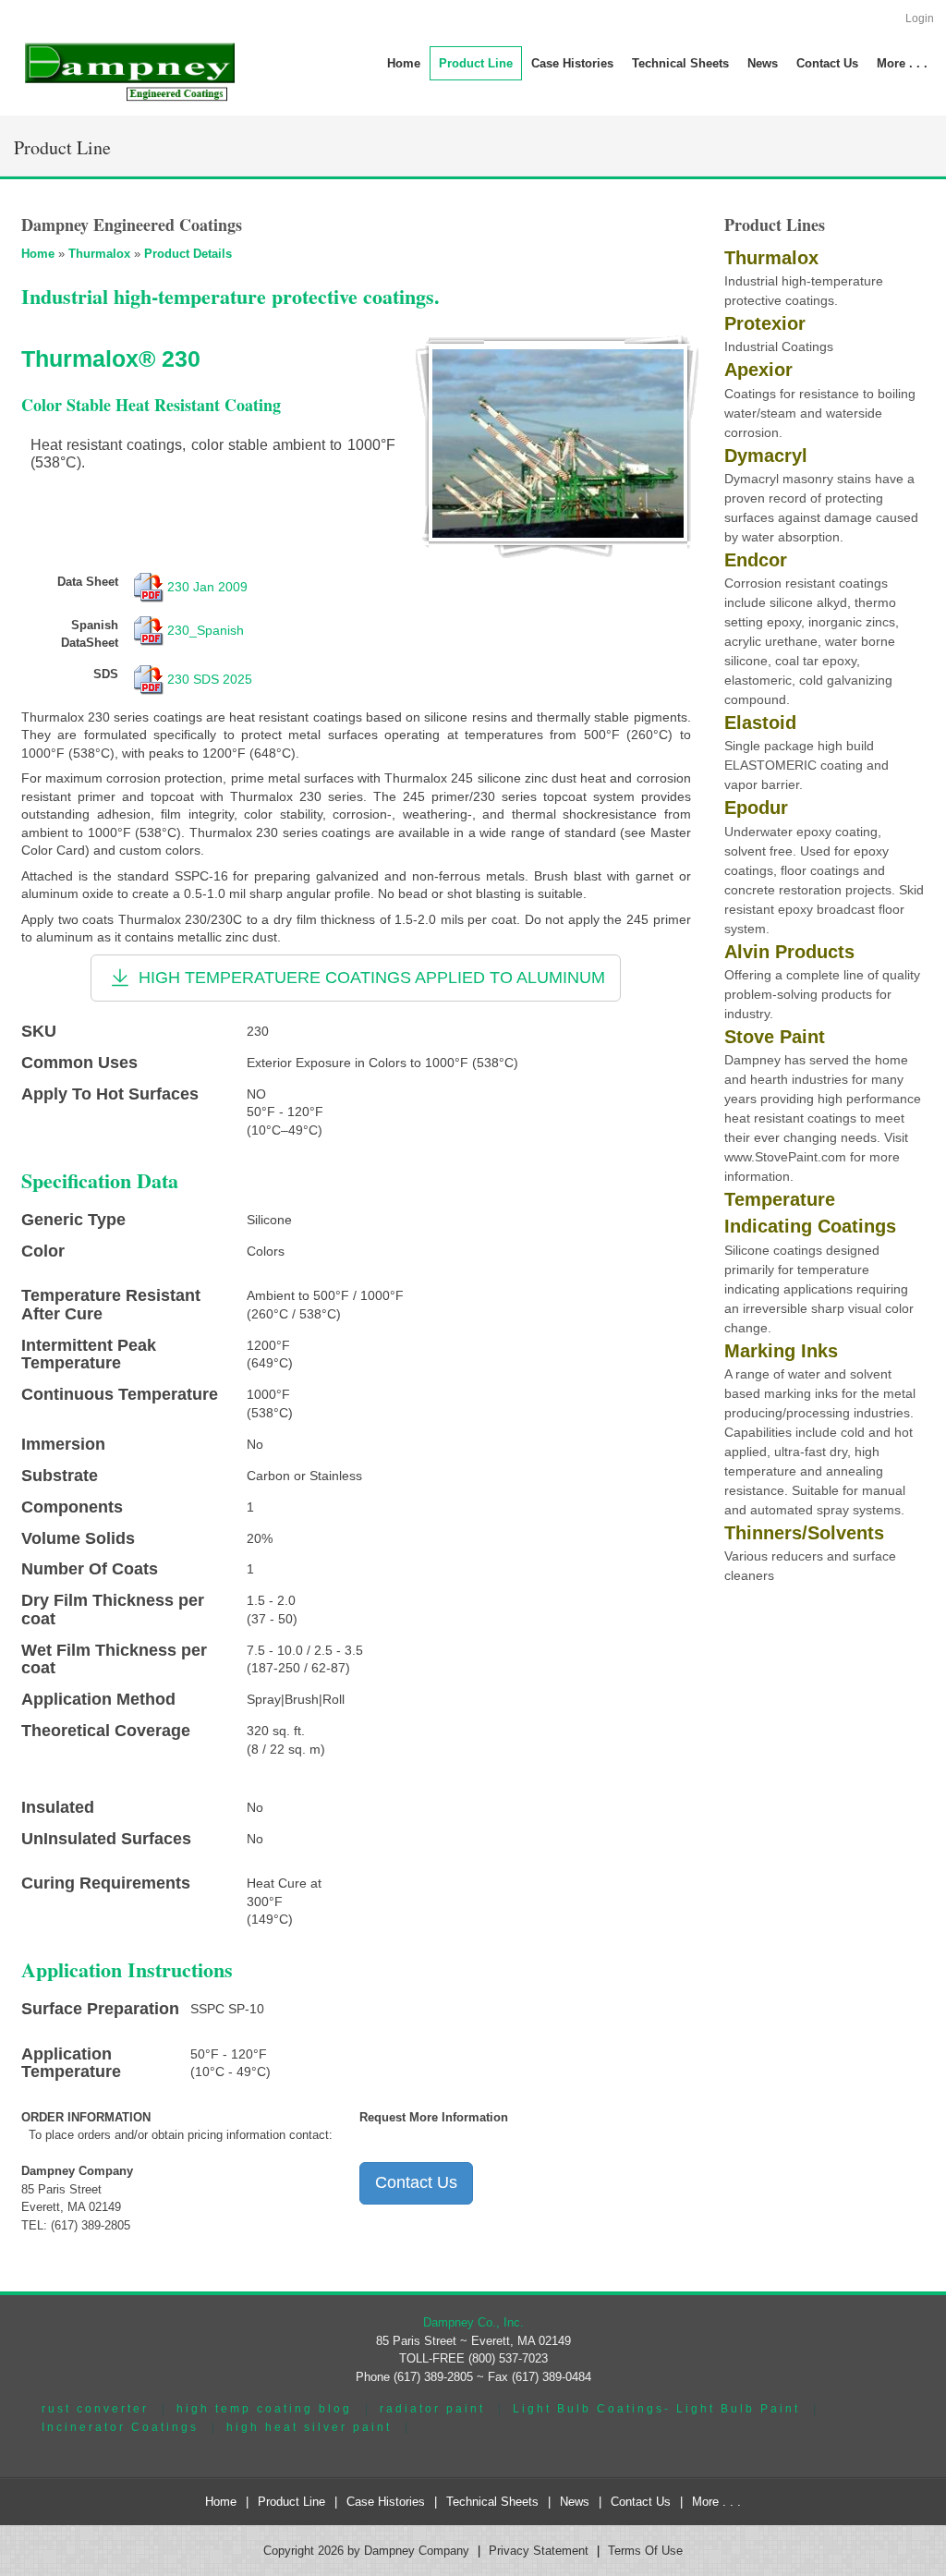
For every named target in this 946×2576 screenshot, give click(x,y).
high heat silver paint (309, 2427)
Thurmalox (99, 254)
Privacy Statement (539, 2551)
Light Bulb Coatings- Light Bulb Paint (656, 2408)
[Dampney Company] (128, 71)
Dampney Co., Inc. (473, 2322)
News (575, 2502)
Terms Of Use (645, 2551)
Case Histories (386, 2502)
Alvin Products (789, 952)
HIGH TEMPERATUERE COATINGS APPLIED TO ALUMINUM (370, 977)
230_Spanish (206, 629)
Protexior (765, 323)
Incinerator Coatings (120, 2427)
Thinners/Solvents (804, 1533)
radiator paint (432, 2408)
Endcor (756, 560)
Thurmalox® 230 (111, 358)
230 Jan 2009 (207, 587)
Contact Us (416, 2182)
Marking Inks (781, 1351)
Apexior (758, 370)
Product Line (291, 2502)
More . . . (716, 2502)
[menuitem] (476, 63)
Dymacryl (766, 456)
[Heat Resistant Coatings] (558, 443)
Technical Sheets (492, 2502)
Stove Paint (775, 1037)
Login (920, 18)
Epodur (756, 808)
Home (38, 254)
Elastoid (760, 723)
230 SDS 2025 (210, 679)
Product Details (188, 254)
